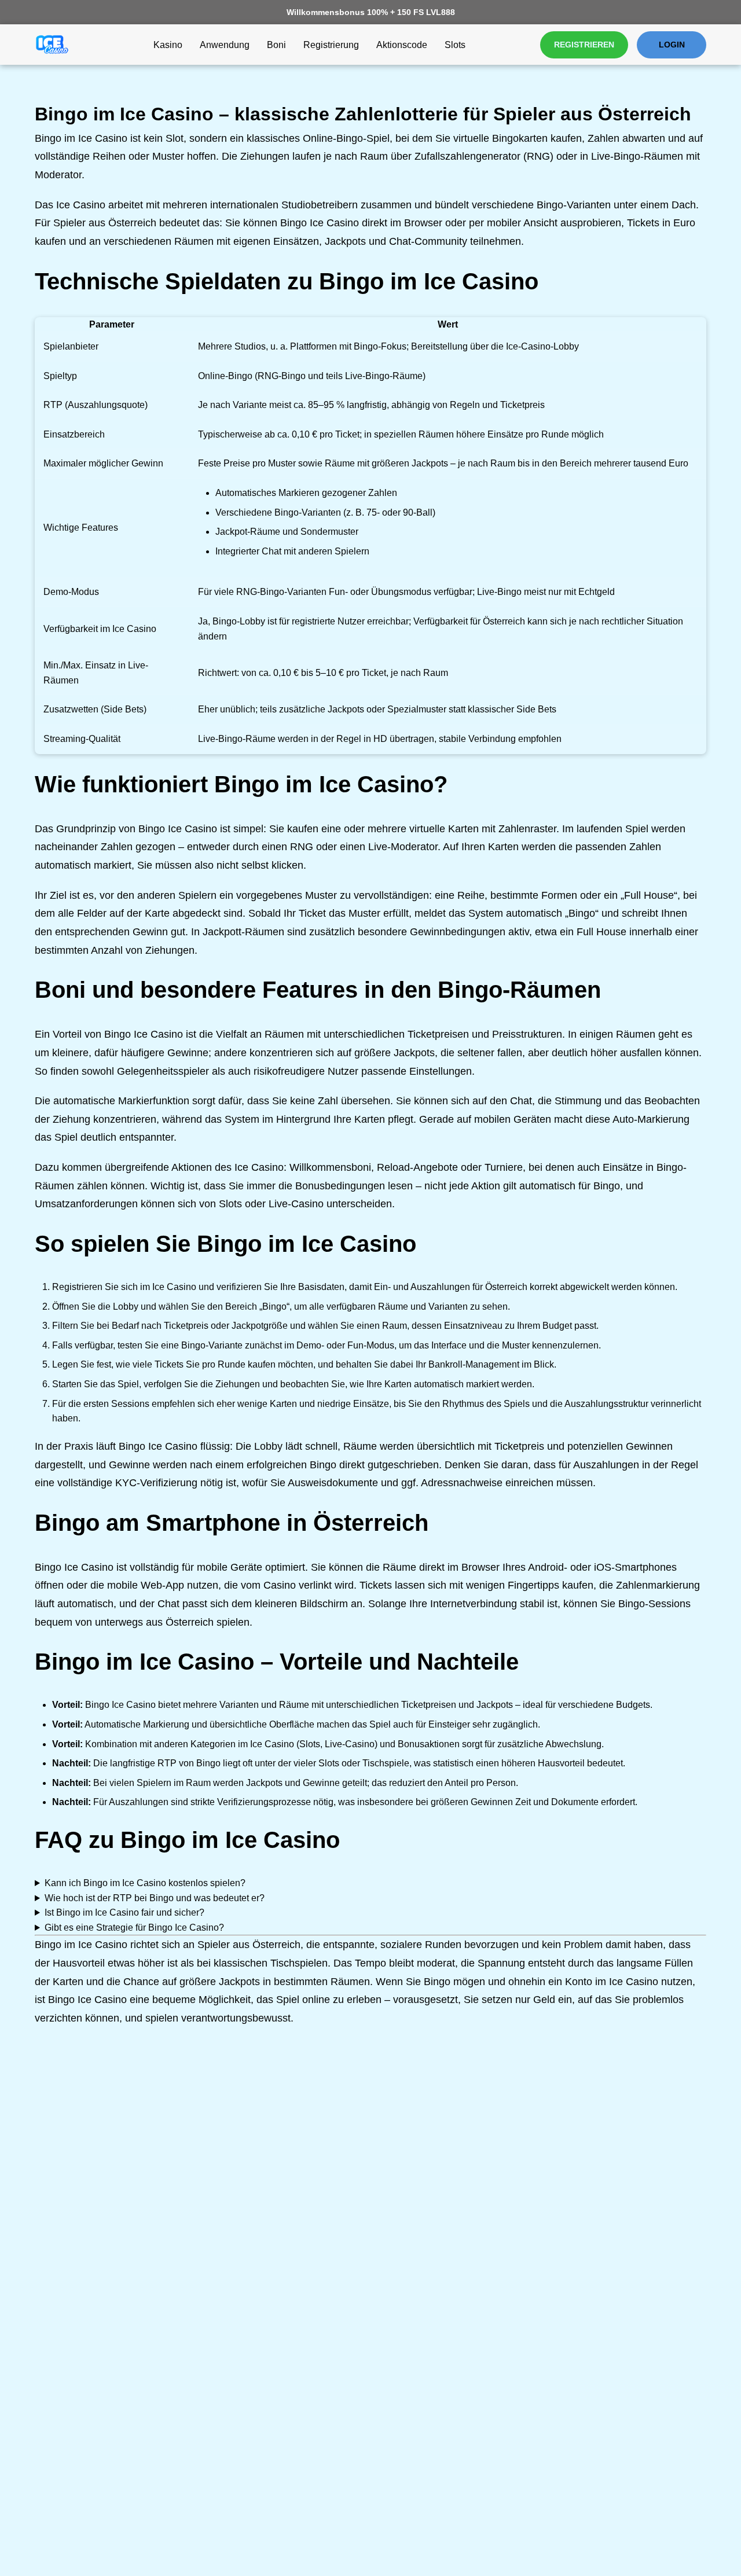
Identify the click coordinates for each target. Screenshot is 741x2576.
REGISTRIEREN (584, 45)
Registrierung (331, 45)
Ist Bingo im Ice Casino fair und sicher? (124, 1912)
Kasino (168, 45)
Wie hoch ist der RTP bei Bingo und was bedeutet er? (155, 1898)
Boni (276, 45)
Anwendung (225, 45)
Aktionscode (402, 45)
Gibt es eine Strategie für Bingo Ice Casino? (134, 1928)
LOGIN (672, 45)
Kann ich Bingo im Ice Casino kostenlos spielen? (145, 1883)
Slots (455, 45)
